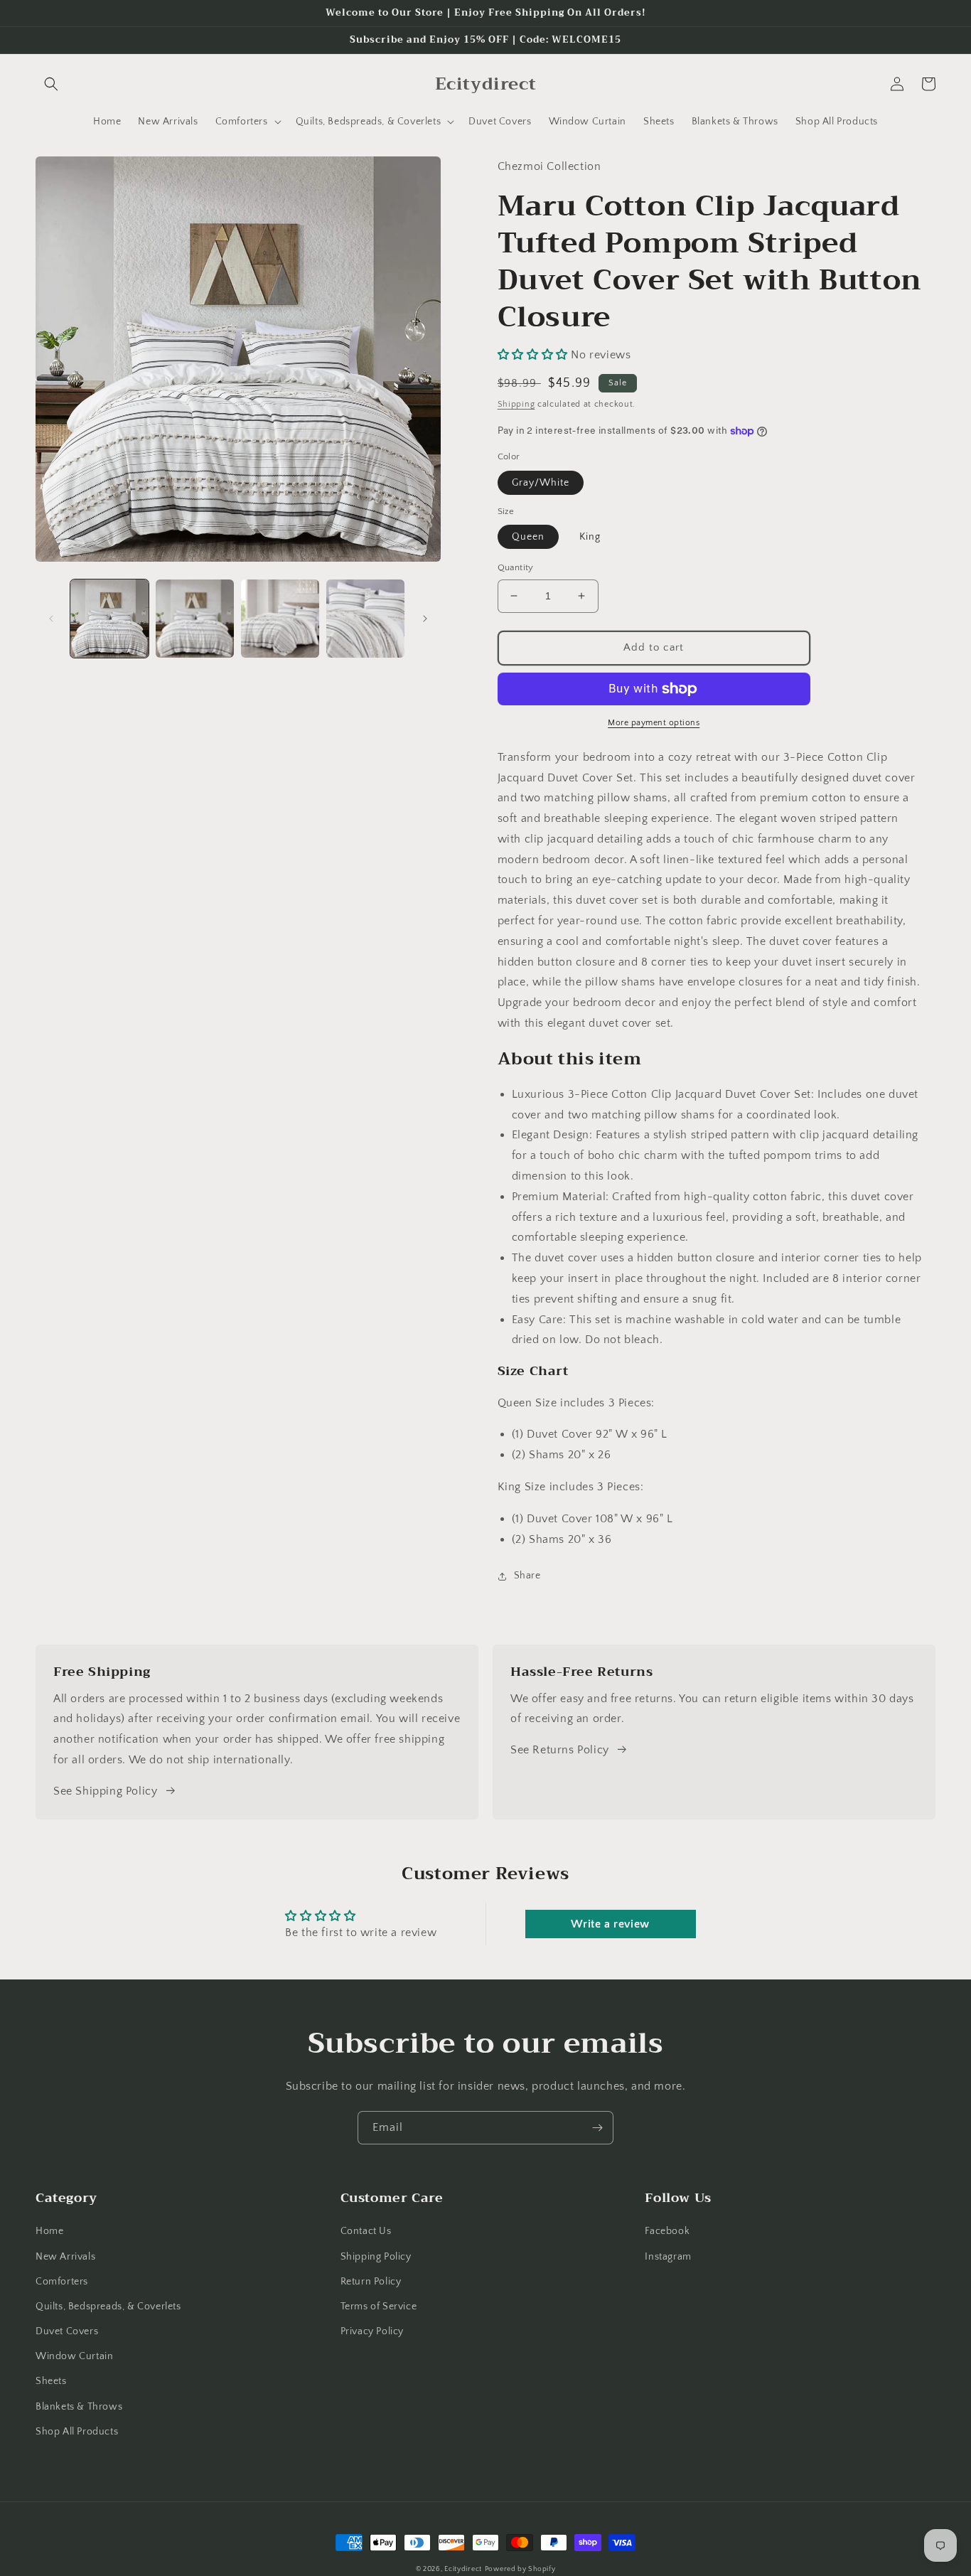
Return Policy (371, 2282)
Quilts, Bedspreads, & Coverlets (108, 2307)
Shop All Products (77, 2432)
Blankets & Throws (79, 2407)
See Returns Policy (560, 1750)
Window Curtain (74, 2356)
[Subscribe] (597, 2128)
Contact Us (366, 2231)
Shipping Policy (376, 2257)
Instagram (668, 2257)
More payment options (654, 723)
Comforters (62, 2282)
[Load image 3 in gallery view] (280, 619)
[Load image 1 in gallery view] (109, 619)
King (590, 537)
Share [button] (527, 1576)
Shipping (516, 404)
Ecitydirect (463, 2569)
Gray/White (541, 483)
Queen (528, 537)
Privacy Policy (372, 2331)
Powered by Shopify (520, 2569)
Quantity (516, 567)
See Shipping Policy (105, 1791)
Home (49, 2231)
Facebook (667, 2231)
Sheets (51, 2381)
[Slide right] (425, 619)
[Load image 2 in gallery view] (195, 619)
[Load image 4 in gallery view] (365, 619)
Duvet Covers (67, 2331)
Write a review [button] (610, 1924)
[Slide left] (51, 619)
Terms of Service (379, 2307)
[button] (51, 84)
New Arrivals (65, 2257)
